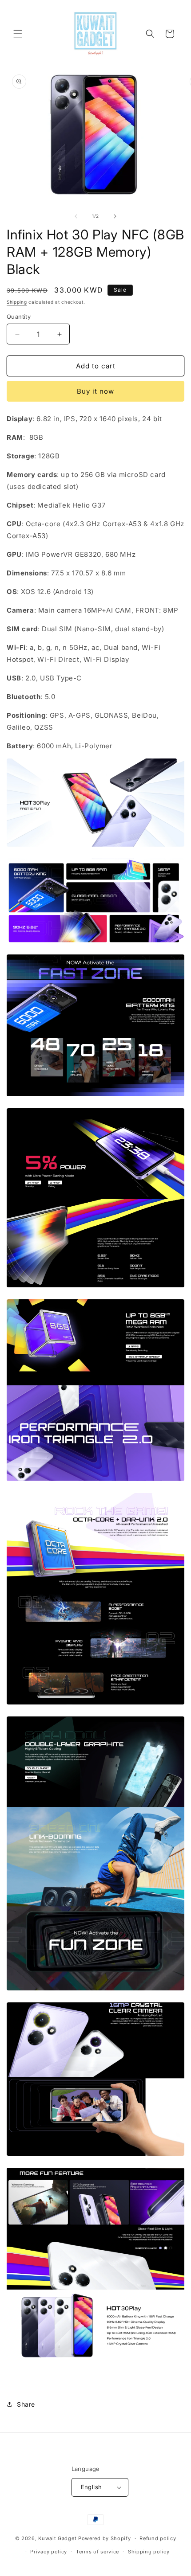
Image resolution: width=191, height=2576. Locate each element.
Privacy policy (49, 2552)
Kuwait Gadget (57, 2538)
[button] (18, 34)
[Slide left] (76, 216)
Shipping (17, 302)
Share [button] (26, 2404)
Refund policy (158, 2538)
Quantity (19, 317)
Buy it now (95, 391)
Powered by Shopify (105, 2538)
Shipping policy (149, 2552)
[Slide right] (115, 216)
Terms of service (97, 2552)
